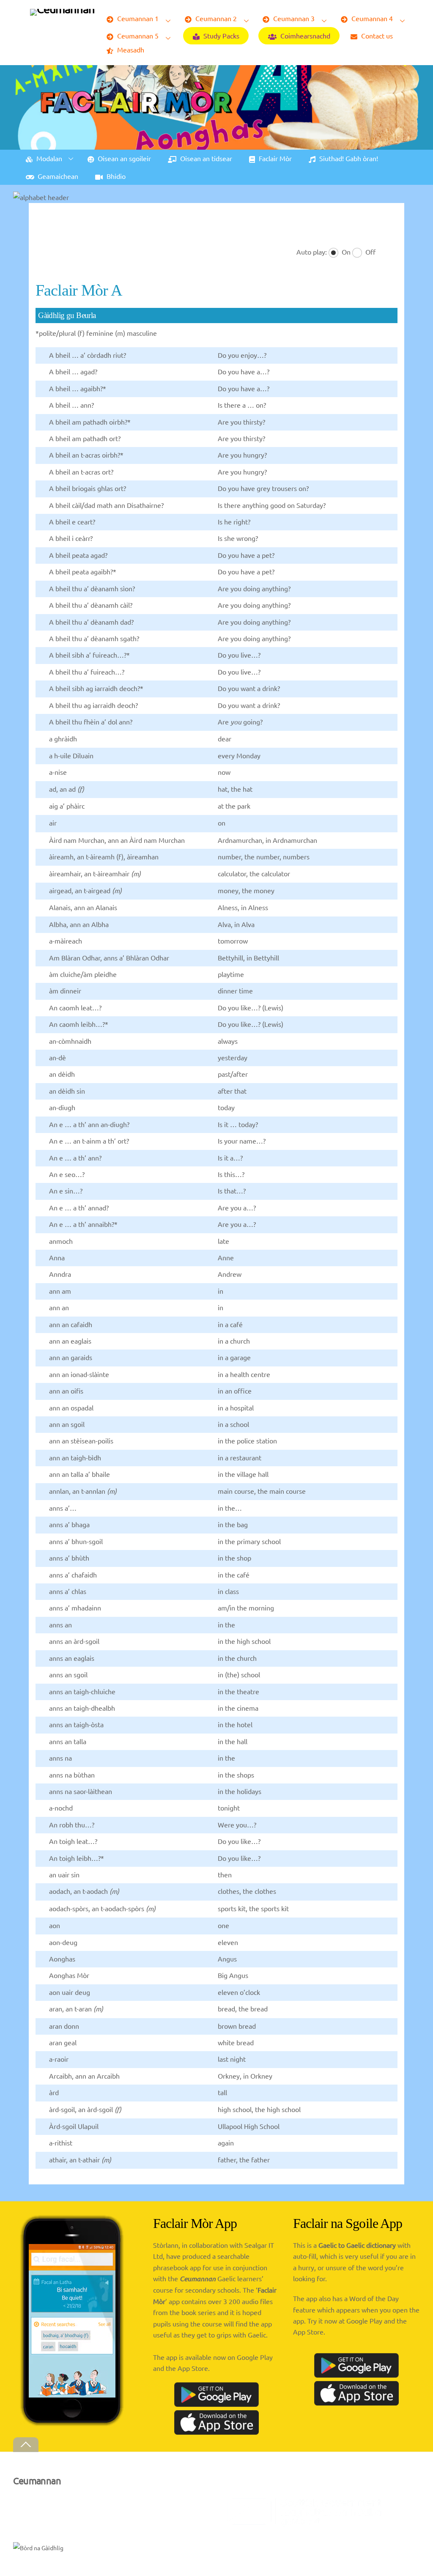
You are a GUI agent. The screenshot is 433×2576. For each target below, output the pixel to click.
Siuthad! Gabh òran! (348, 158)
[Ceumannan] (62, 9)
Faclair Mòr (274, 158)
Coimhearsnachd (304, 36)
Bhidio (115, 176)
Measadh (130, 49)
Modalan (48, 158)
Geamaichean (57, 176)
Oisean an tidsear (205, 158)
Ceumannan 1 (137, 18)
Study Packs (221, 36)
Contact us (376, 36)
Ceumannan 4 (371, 18)
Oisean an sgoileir (123, 158)
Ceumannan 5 (137, 36)
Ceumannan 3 (293, 18)
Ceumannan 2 (215, 18)
